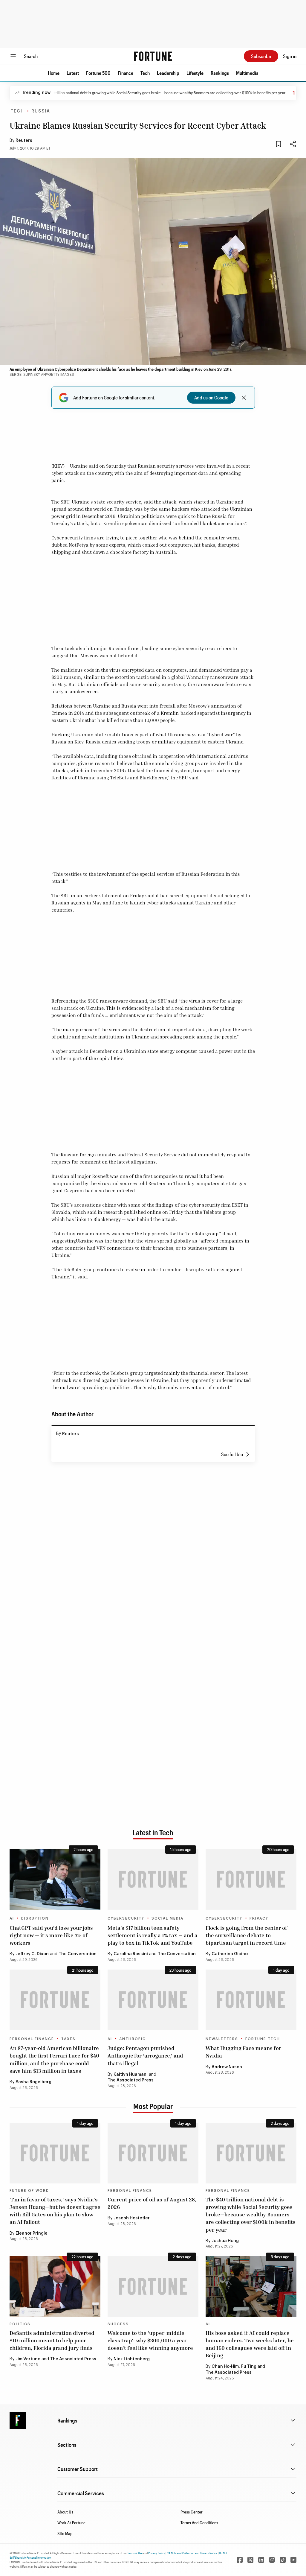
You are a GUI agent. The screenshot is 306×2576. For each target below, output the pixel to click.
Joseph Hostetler (132, 2218)
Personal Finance (32, 2039)
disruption (35, 1918)
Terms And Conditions (199, 2523)
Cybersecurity (126, 1918)
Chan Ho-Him (225, 2367)
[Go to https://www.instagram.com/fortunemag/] (272, 2560)
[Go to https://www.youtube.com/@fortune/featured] (293, 2560)
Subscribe (261, 56)
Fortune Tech (263, 2039)
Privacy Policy (157, 2553)
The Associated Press (131, 2080)
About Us (65, 2512)
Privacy (259, 1918)
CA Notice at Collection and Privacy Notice (192, 2553)
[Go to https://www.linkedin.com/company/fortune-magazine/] (261, 2560)
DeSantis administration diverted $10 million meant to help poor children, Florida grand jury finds (52, 2340)
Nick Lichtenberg (132, 2359)
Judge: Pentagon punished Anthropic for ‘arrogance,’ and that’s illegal (145, 2055)
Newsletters (222, 2039)
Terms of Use (135, 2553)
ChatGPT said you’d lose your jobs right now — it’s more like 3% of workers (51, 1935)
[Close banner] (244, 398)
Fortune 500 (98, 73)
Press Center (192, 2512)
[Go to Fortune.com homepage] (153, 56)
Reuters (24, 141)
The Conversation (78, 1954)
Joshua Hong (225, 2241)
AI (12, 1918)
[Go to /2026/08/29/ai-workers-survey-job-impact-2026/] (55, 1879)
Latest (73, 73)
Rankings (220, 73)
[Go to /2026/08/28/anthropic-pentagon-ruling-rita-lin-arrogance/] (153, 2000)
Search (31, 56)
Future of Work (29, 2191)
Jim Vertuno (28, 2359)
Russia (41, 111)
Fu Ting (249, 2367)
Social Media (167, 1918)
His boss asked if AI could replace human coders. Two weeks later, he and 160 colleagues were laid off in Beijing (250, 2344)
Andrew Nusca (227, 2067)
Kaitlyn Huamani (131, 2075)
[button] (54, 73)
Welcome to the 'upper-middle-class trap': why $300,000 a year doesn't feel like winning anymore (150, 2340)
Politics (20, 2324)
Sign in (290, 56)
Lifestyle (195, 73)
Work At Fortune (71, 2523)
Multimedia (247, 73)
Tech (145, 73)
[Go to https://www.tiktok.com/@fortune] (283, 2560)
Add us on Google (211, 397)
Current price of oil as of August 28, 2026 (152, 2203)
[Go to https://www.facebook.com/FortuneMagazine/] (240, 2560)
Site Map (65, 2533)
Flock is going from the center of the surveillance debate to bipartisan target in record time (246, 1935)
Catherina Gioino (230, 1954)
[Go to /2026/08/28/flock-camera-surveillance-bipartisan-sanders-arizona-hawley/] (251, 1879)
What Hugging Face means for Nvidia (243, 2052)
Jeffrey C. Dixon (32, 1954)
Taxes (68, 2039)
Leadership (168, 73)
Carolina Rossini (131, 1954)
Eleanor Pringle (32, 2233)
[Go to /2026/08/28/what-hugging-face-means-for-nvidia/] (251, 2000)
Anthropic (133, 2039)
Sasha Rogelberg (33, 2082)
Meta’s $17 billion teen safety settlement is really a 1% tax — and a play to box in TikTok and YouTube (153, 1935)
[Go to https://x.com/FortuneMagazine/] (250, 2560)
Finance (126, 73)
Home (54, 73)
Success (118, 2324)
